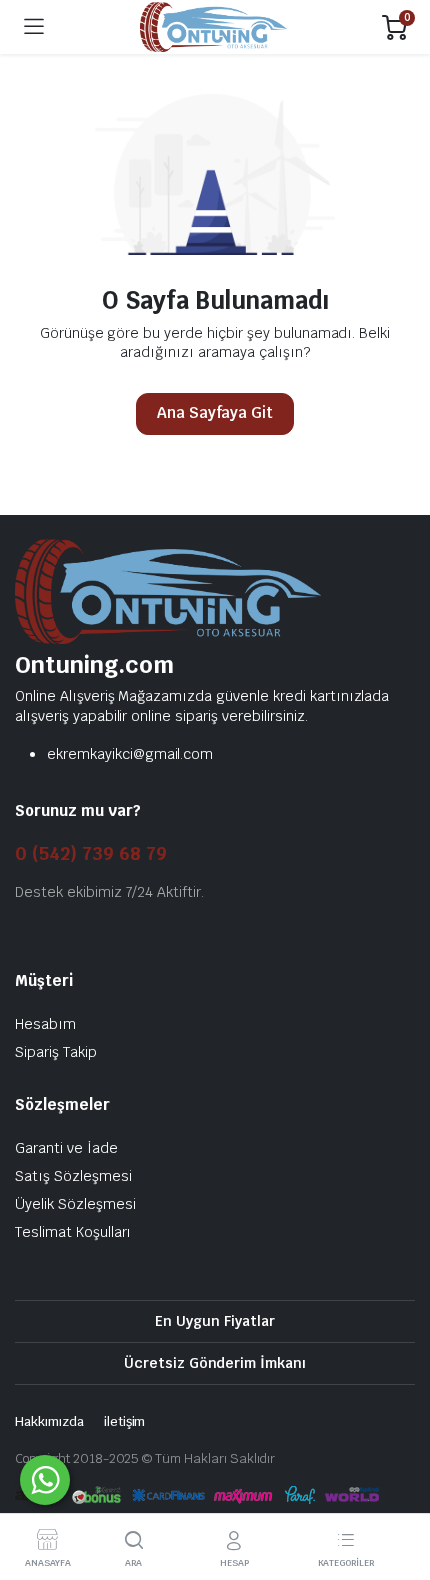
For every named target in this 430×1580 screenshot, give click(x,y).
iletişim (125, 1421)
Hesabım (45, 1024)
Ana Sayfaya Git (215, 412)
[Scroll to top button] (398, 1490)
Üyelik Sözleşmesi (75, 1204)
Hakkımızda (49, 1421)
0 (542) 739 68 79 (91, 853)
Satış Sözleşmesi (73, 1176)
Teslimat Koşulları (73, 1232)
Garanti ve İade (66, 1148)
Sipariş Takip (56, 1052)
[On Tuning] (213, 27)
